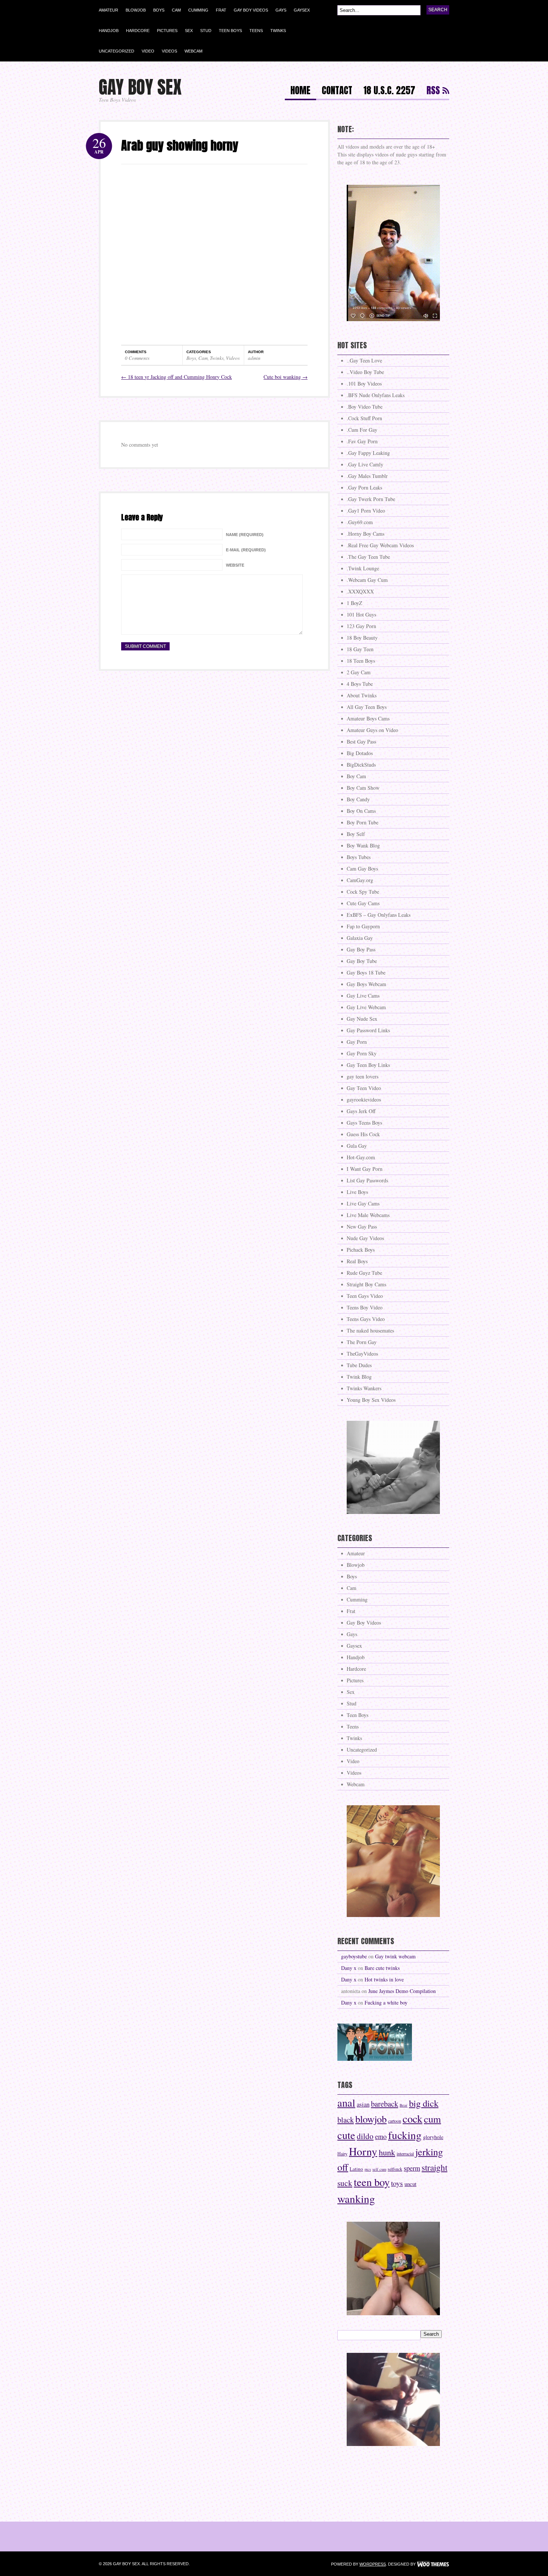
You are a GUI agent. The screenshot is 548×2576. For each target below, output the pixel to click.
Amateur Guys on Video (372, 730)
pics (368, 2169)
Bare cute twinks (382, 1968)
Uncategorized (116, 51)
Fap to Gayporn (363, 926)
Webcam (193, 51)
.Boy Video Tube (365, 407)
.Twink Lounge (363, 568)
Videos (169, 51)
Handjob (109, 31)
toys (397, 2183)
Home (300, 91)
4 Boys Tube (360, 684)
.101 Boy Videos (364, 384)
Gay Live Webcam (366, 1007)
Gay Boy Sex (140, 87)
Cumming (198, 10)
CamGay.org (360, 880)
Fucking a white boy (386, 2003)
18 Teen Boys (361, 661)
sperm (412, 2168)
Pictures (167, 31)
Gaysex (302, 10)
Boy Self (356, 834)
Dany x (349, 1968)
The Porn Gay (362, 1342)
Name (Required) (245, 535)
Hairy (342, 2154)
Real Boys (357, 1261)
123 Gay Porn (361, 626)
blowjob (371, 2119)
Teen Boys (230, 31)
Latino (356, 2169)
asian (363, 2104)
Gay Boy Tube (362, 961)
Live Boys (357, 1192)
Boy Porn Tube (363, 822)
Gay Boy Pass (361, 949)
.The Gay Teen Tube (368, 557)
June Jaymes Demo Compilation (402, 1991)
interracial (405, 2154)
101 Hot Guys (361, 614)
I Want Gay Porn (365, 1169)
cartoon (395, 2121)
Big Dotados (360, 753)
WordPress (373, 2564)
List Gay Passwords (367, 1180)
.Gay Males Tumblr (367, 476)
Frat (221, 10)
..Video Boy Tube (365, 372)
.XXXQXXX (360, 591)
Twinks (278, 31)
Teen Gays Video (365, 1296)
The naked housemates (370, 1330)
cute (346, 2135)
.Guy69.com (360, 522)
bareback (385, 2104)
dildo (365, 2136)
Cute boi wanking (286, 377)
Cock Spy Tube (363, 892)
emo (381, 2136)
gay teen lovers (363, 1076)
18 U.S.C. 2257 (389, 91)
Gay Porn (357, 1042)
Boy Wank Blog (363, 845)
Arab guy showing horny (180, 145)
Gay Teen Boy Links (368, 1065)
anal (346, 2103)
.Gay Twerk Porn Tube (371, 499)
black (346, 2120)
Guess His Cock (363, 1134)
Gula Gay (357, 1146)
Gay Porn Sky (362, 1053)
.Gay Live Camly (365, 464)
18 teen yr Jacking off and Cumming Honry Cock (177, 377)
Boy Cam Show (363, 788)
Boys (159, 10)
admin (254, 358)
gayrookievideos (364, 1100)
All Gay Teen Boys (367, 707)
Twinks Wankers (364, 1388)
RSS (433, 91)
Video (148, 51)
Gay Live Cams (363, 996)
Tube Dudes (359, 1365)
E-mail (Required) (246, 550)
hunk (387, 2152)
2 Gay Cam (359, 672)
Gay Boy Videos (251, 10)
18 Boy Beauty (362, 638)
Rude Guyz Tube (364, 1273)
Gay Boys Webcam (366, 984)
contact (337, 91)
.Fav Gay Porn (362, 441)
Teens (256, 31)
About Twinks (362, 695)
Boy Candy (358, 799)
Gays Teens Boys (364, 1123)
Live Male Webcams (368, 1215)
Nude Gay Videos (365, 1238)
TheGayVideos (362, 1354)
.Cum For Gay (362, 430)
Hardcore (138, 31)
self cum (379, 2169)
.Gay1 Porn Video (366, 511)
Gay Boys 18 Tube (366, 972)
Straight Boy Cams (366, 1284)
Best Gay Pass (361, 742)
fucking (405, 2135)
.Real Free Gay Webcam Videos (380, 545)
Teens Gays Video (366, 1319)
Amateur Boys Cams (368, 718)
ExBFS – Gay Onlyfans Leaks (379, 915)
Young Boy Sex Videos (371, 1400)
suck (345, 2183)
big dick (424, 2103)
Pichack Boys (361, 1250)
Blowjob (136, 10)
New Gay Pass (362, 1227)
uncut (410, 2184)
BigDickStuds (361, 765)
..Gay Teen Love (364, 360)
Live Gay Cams (363, 1203)
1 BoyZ (355, 603)
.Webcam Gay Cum (367, 580)
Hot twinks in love (384, 1979)
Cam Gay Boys (362, 869)
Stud (206, 31)
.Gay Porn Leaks (364, 487)
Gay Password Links (368, 1030)
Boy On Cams (361, 811)
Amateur (108, 10)
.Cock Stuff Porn (364, 418)
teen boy (372, 2182)
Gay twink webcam (395, 1956)
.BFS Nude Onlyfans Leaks (376, 395)
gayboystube (354, 1956)
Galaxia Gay (360, 938)
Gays (281, 10)
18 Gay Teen (360, 649)
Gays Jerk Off (361, 1111)
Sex (189, 31)
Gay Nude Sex (362, 1019)
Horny (363, 2151)
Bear (404, 2105)
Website (235, 565)
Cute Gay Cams (363, 903)
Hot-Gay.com (361, 1157)
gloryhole (433, 2137)
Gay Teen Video (364, 1088)
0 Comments (137, 358)
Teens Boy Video (365, 1307)
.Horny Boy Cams (366, 534)
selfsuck (395, 2169)
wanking (356, 2198)
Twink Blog (359, 1377)
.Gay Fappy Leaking (368, 453)
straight (434, 2167)
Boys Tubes (359, 857)
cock (412, 2119)
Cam (176, 10)
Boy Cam (356, 776)
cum (432, 2119)
